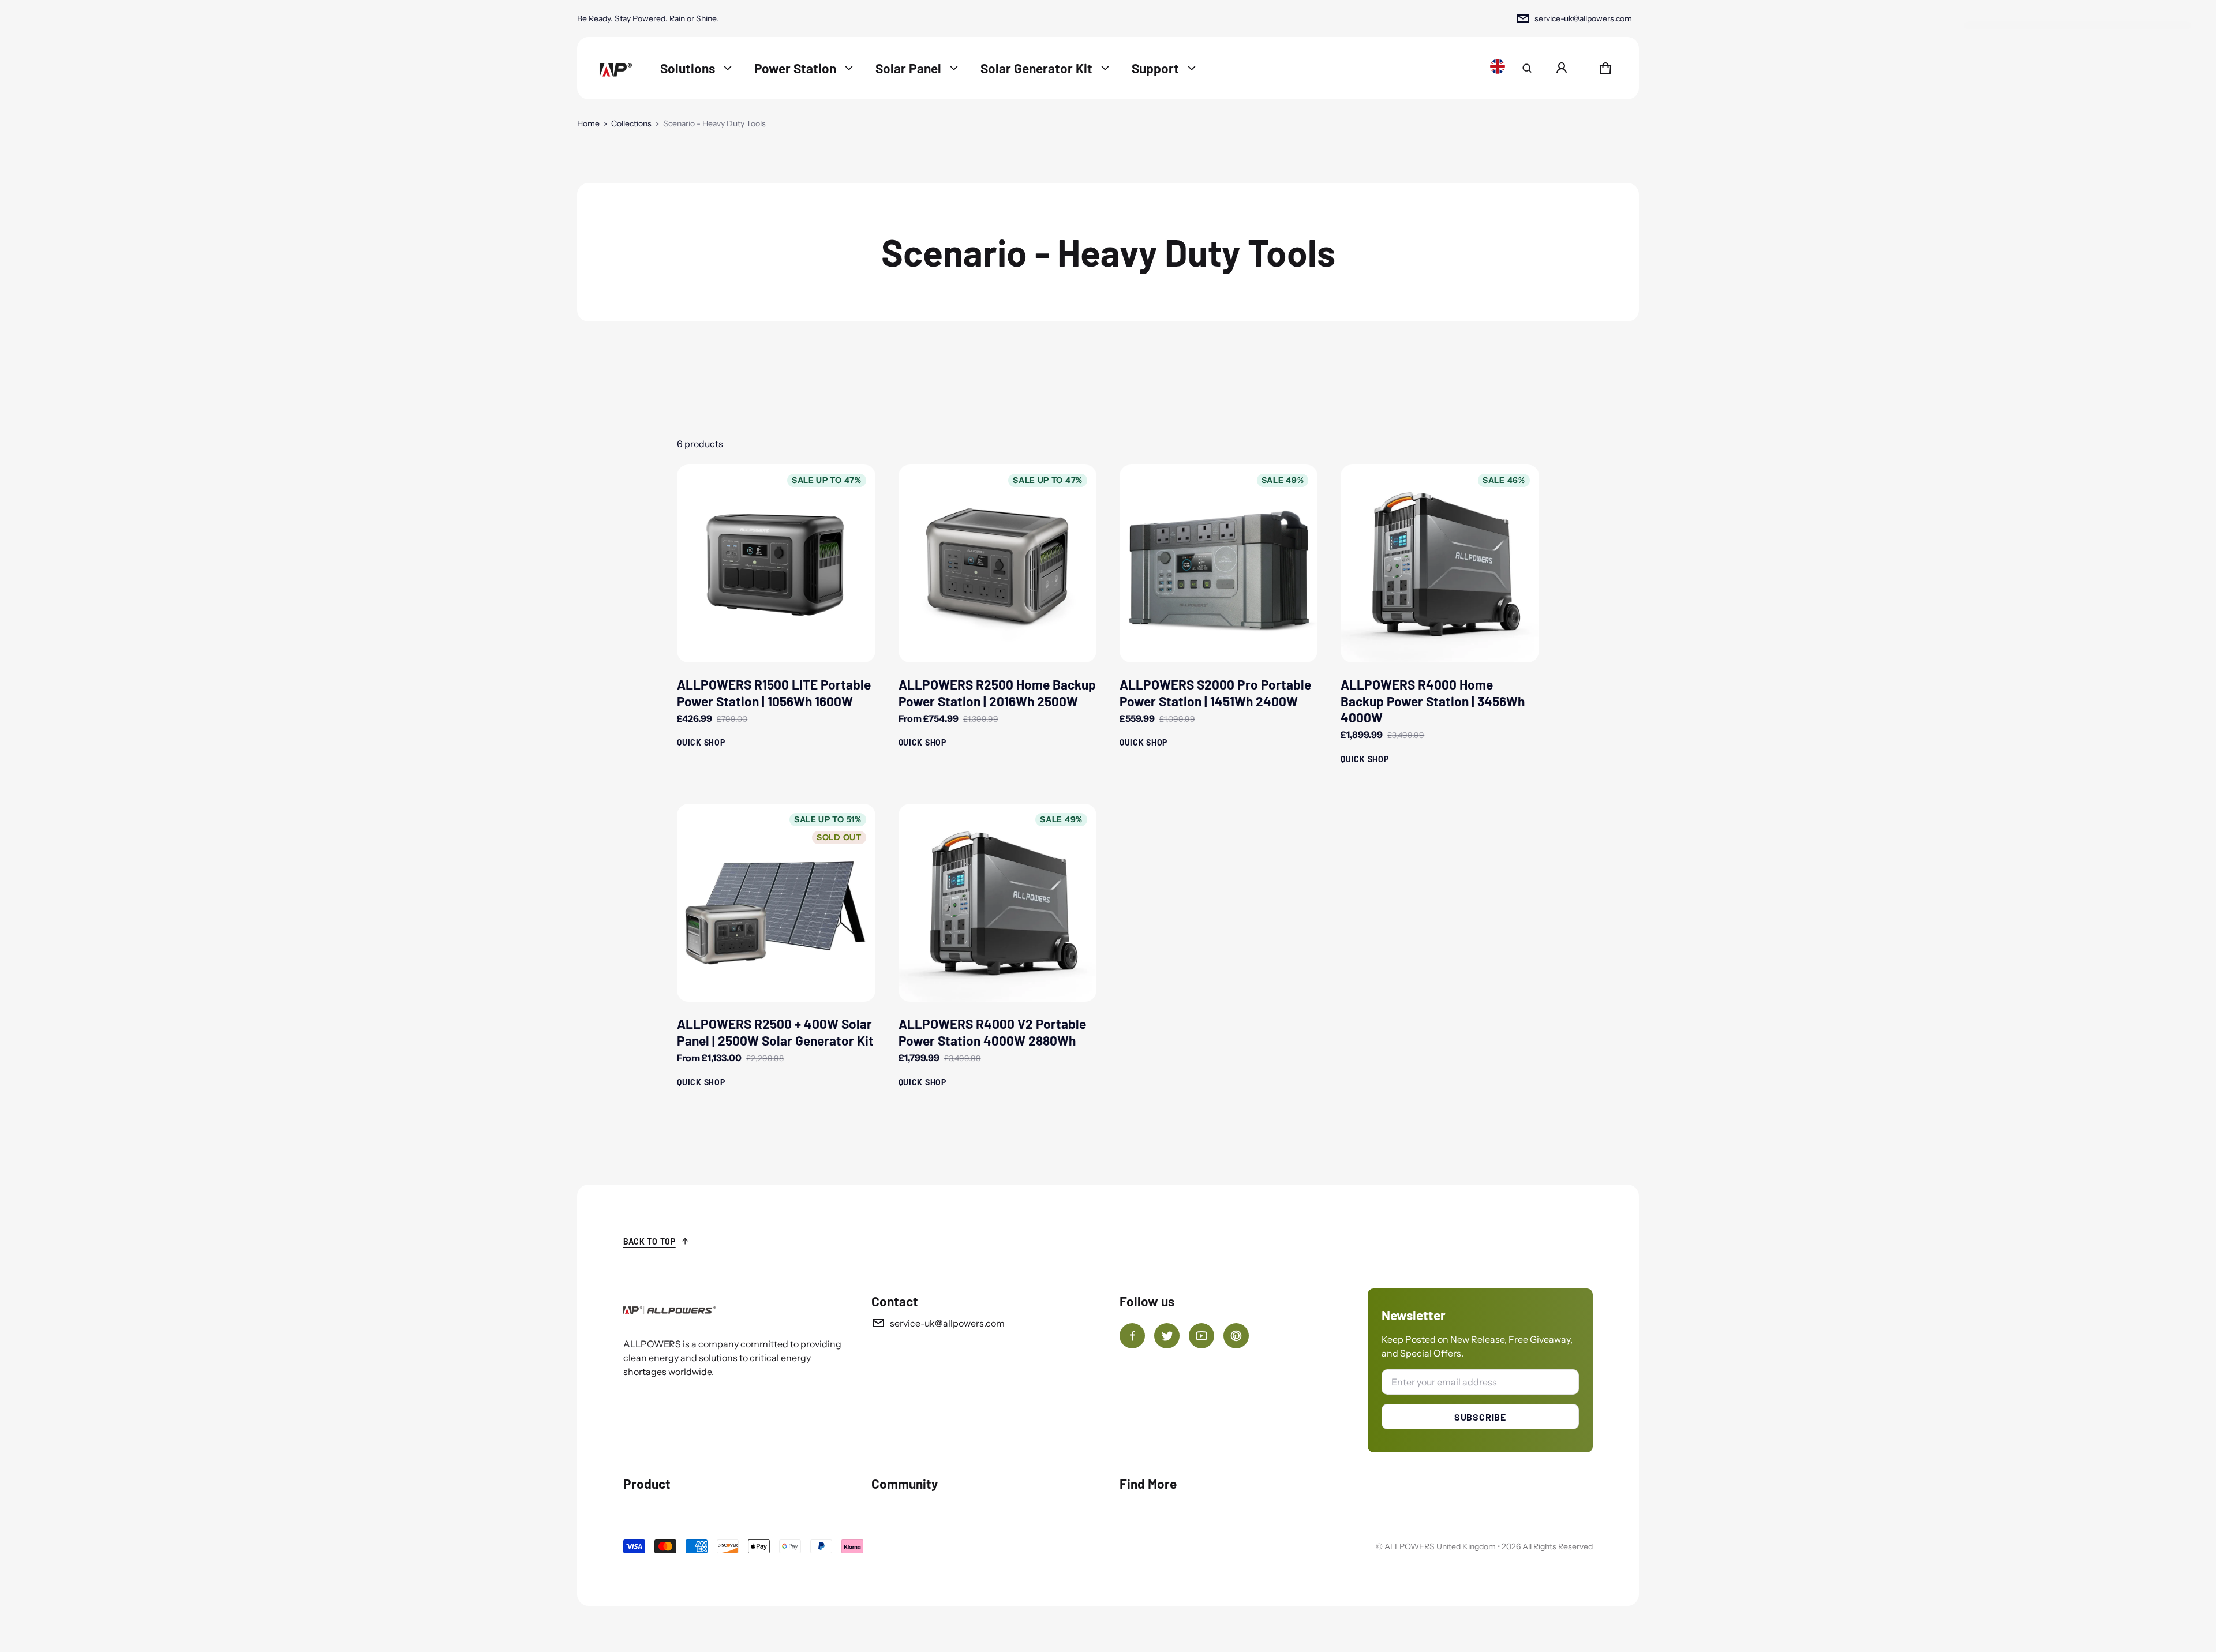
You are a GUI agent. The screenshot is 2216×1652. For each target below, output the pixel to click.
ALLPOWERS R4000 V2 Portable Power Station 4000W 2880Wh (992, 1032)
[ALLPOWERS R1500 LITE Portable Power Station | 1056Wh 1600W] (776, 563)
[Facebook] (1132, 1336)
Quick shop (701, 742)
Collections (631, 123)
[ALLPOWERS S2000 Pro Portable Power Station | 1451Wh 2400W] (1219, 563)
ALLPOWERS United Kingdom (1440, 1546)
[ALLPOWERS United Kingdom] (615, 68)
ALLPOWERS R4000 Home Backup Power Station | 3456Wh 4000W (1433, 701)
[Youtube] (1201, 1336)
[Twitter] (1167, 1336)
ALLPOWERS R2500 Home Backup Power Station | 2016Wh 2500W (997, 692)
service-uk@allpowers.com (1583, 18)
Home (588, 123)
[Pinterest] (1236, 1336)
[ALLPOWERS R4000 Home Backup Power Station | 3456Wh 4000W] (1440, 563)
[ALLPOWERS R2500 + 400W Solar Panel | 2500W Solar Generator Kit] (776, 903)
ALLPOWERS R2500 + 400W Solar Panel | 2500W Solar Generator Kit (775, 1032)
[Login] (1562, 68)
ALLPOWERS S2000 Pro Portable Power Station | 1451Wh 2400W (1215, 692)
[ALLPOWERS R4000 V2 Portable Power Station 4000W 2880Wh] (997, 903)
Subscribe (1480, 1417)
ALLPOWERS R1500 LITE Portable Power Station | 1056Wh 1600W (774, 692)
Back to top (650, 1241)
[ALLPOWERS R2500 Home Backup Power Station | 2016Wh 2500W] (997, 563)
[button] (1527, 68)
